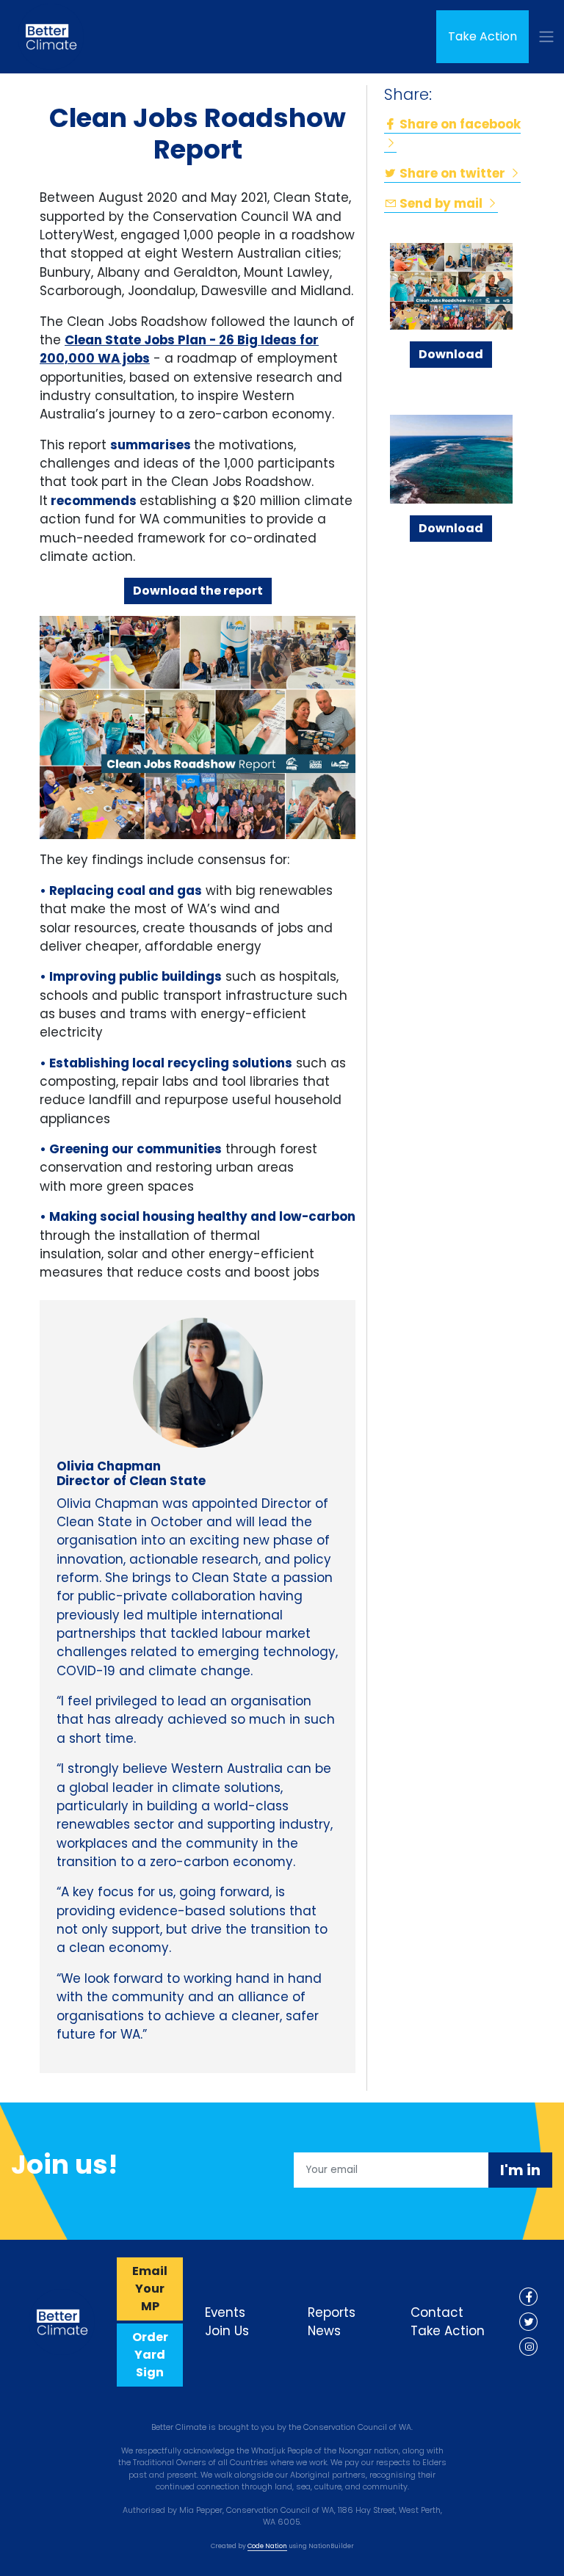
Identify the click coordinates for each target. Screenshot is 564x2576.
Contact (437, 2312)
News (324, 2331)
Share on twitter (452, 173)
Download (451, 354)
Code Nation (267, 2546)
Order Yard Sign (150, 2355)
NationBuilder (331, 2546)
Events (225, 2312)
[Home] (51, 37)
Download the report (198, 591)
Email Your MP (150, 2289)
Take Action (482, 36)
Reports (332, 2312)
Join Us (227, 2331)
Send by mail (441, 203)
